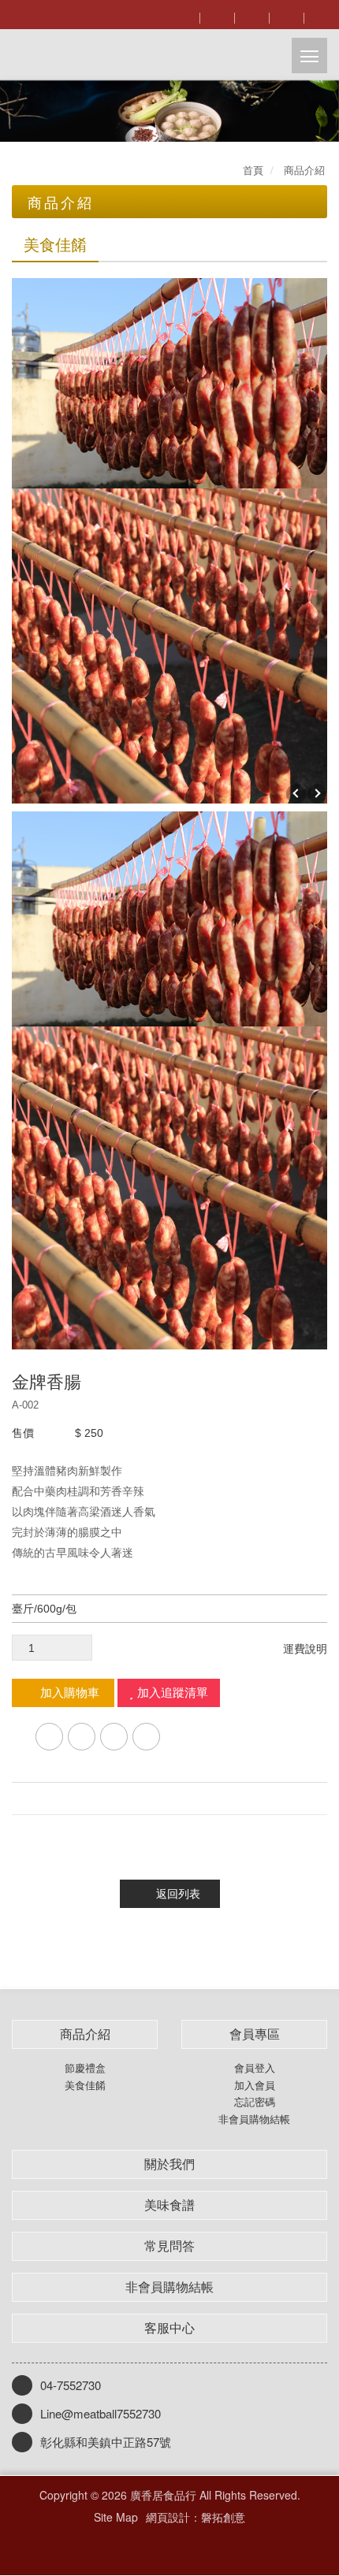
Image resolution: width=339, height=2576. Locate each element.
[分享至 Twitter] (114, 1737)
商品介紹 (85, 2034)
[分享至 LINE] (82, 1737)
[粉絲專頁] (286, 16)
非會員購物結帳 (254, 2119)
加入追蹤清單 (173, 1693)
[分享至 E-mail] (146, 1737)
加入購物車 (70, 1693)
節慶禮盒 (85, 2068)
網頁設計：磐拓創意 (196, 2517)
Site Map (116, 2517)
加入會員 (255, 2085)
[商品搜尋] (182, 16)
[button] (17, 111)
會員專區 (255, 2034)
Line (183, 2546)
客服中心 (169, 2328)
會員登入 (255, 2068)
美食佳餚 (85, 2085)
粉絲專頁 (156, 2546)
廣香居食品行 (95, 55)
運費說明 (305, 1649)
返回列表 (178, 1894)
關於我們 (169, 2164)
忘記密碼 (255, 2102)
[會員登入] (217, 16)
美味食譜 (169, 2205)
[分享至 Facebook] (49, 1737)
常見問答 (169, 2246)
